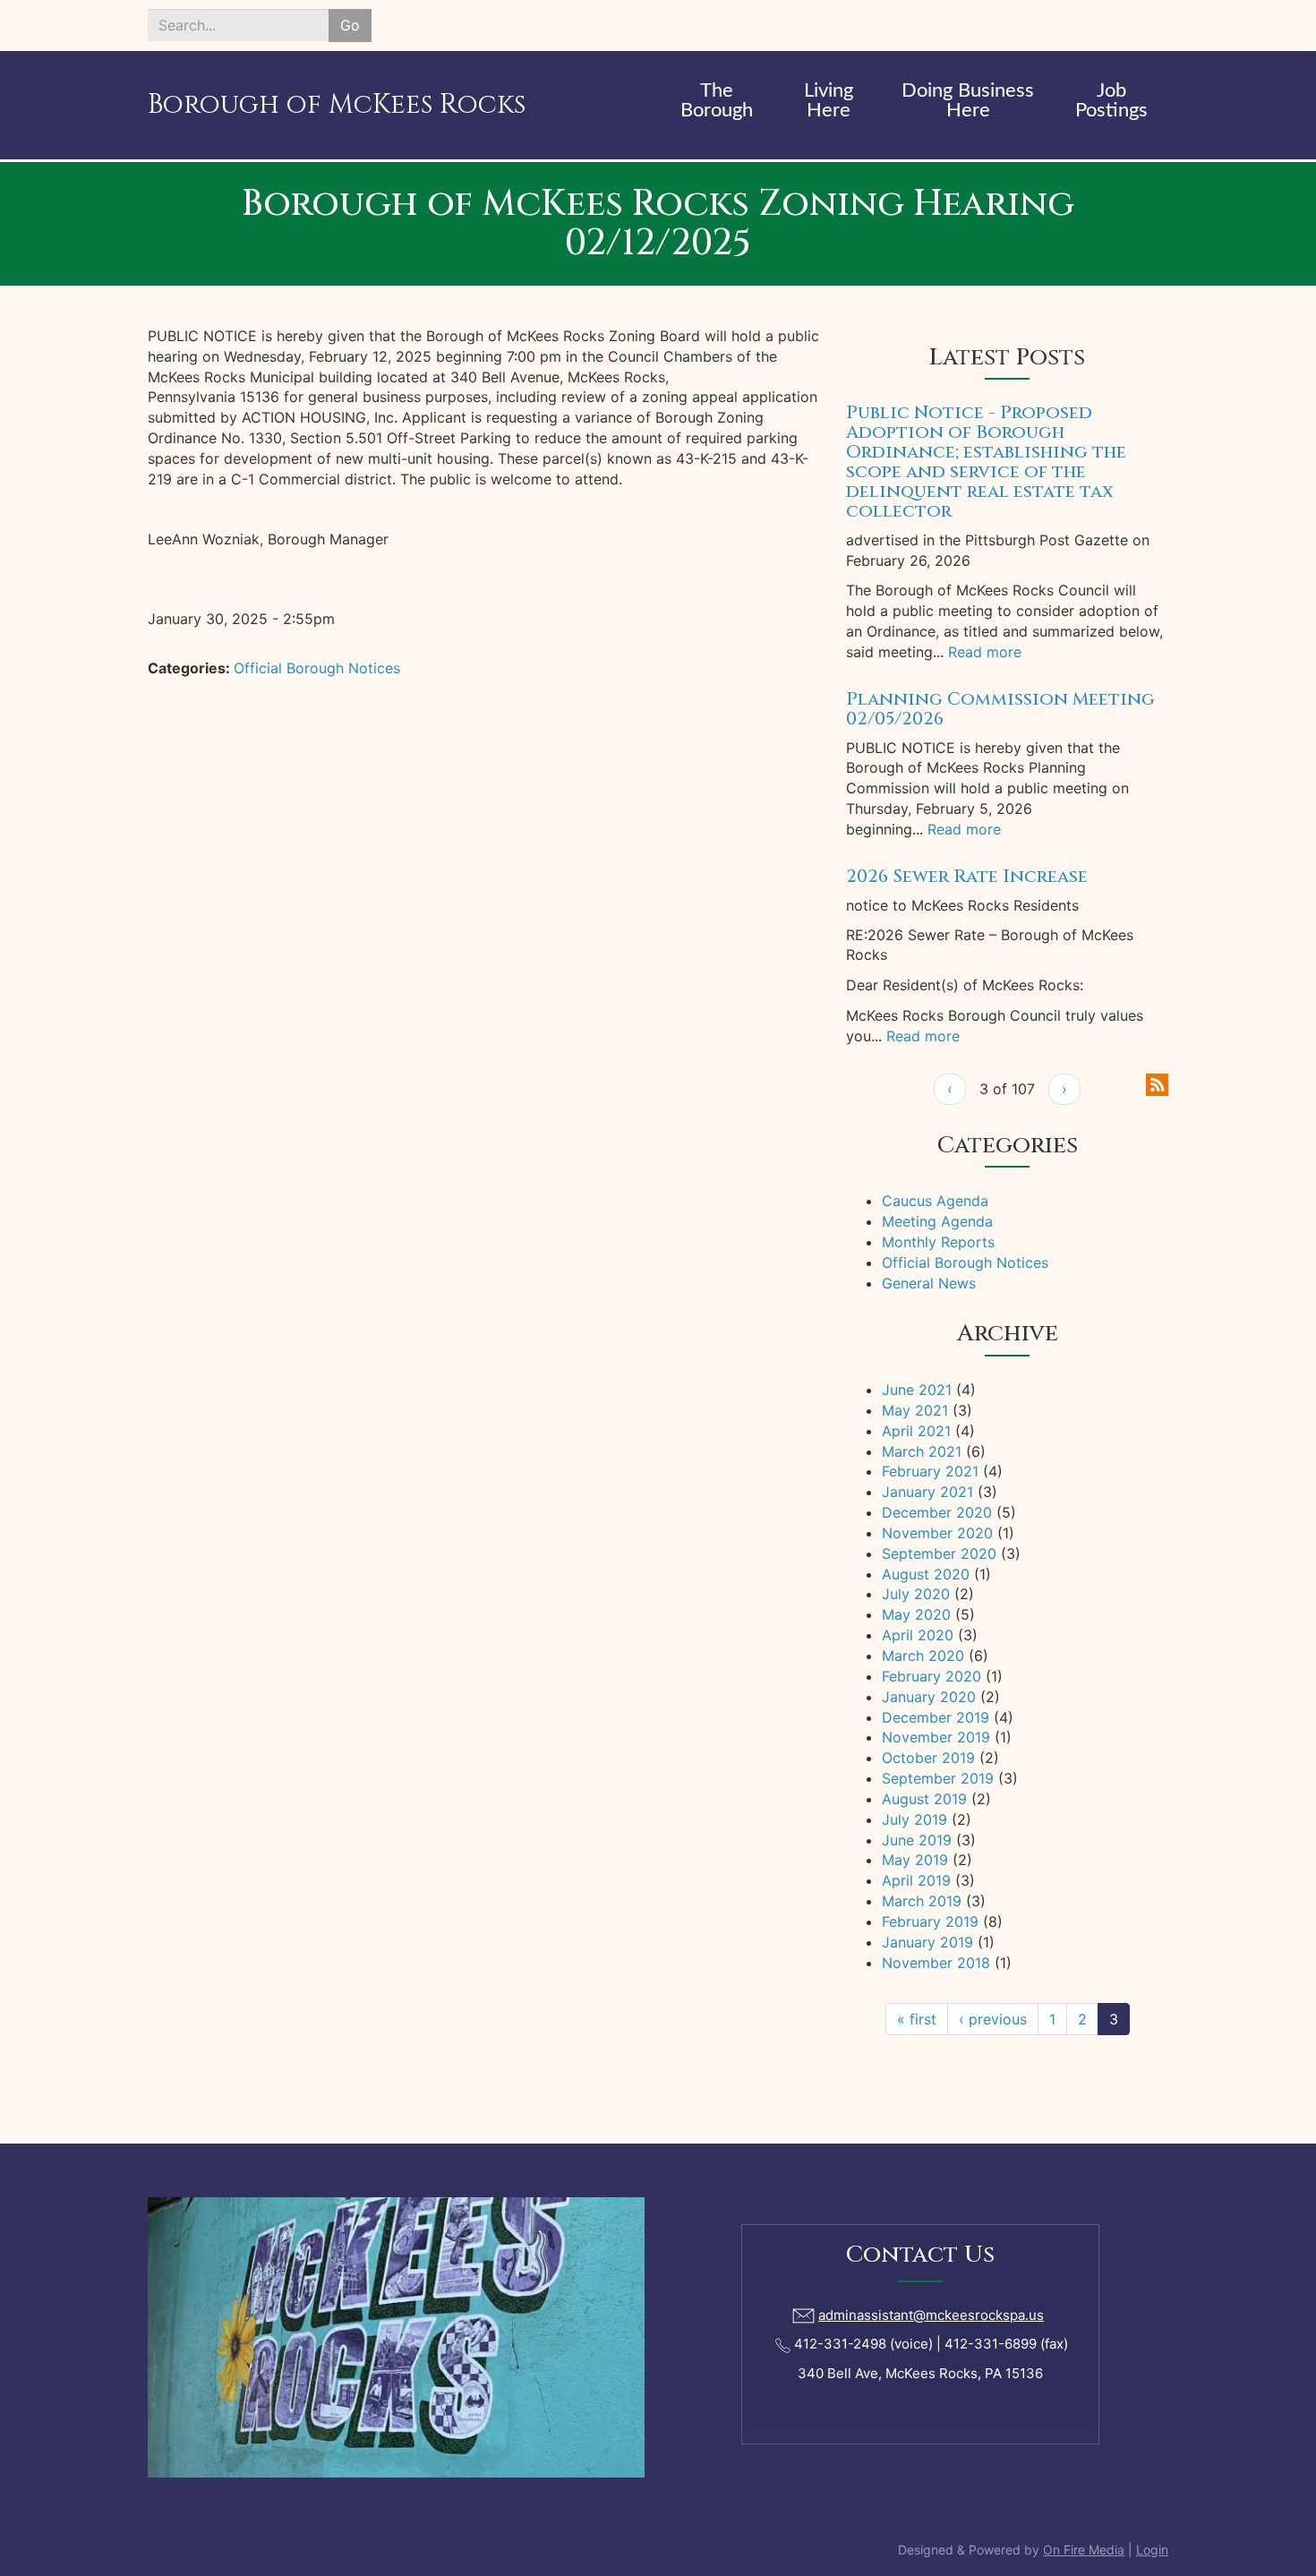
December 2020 (937, 1512)
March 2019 (922, 1901)
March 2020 (923, 1656)
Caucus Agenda (935, 1201)
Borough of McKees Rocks (337, 105)
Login (1152, 2550)
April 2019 (916, 1880)
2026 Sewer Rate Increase (967, 876)
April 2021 (916, 1431)
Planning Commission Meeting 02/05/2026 (1000, 709)
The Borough (717, 100)
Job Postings (1111, 100)
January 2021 (927, 1492)
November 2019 (936, 1737)
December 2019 (936, 1717)
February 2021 (930, 1471)
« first (917, 2019)
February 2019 (930, 1921)
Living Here (829, 100)
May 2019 (915, 1860)
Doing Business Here (968, 100)
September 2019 (938, 1778)
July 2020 (916, 1594)
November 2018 (936, 1963)
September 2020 (939, 1553)
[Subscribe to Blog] (1157, 1083)
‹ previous (993, 2019)
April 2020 (918, 1635)
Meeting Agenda (937, 1221)
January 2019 (927, 1942)
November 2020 (937, 1533)
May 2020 (916, 1614)
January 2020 (929, 1697)
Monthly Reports (938, 1242)
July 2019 (914, 1819)
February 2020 (931, 1676)
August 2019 (924, 1799)
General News (929, 1283)
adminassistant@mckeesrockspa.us (931, 2315)
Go (350, 25)
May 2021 (915, 1410)
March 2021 (922, 1451)
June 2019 (917, 1840)
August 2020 (926, 1574)
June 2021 (917, 1390)
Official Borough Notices (317, 668)
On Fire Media (1084, 2550)
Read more (985, 652)
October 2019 (928, 1758)
